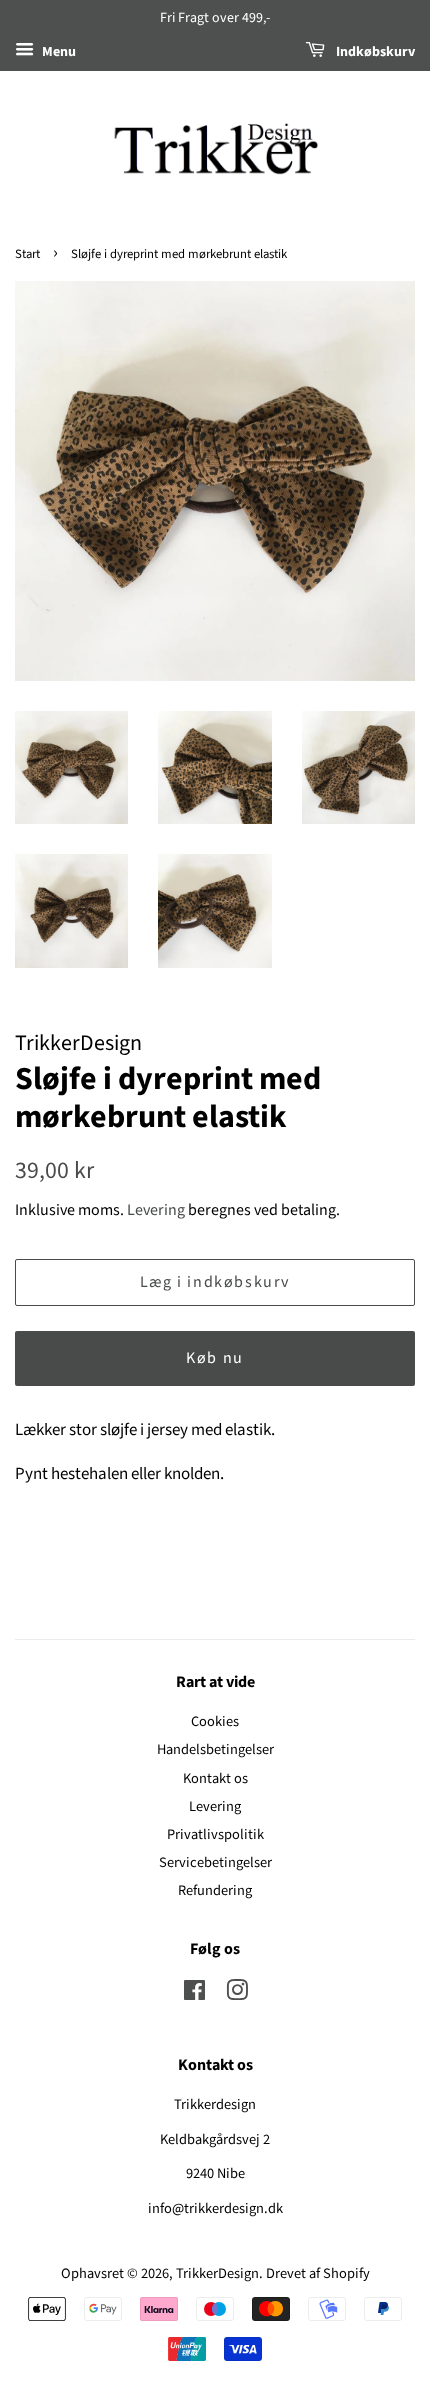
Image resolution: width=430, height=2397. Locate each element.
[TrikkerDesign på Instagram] (237, 1994)
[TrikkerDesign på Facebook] (194, 1994)
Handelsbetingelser (215, 1749)
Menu (57, 52)
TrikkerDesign (217, 2273)
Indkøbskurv (374, 52)
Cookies (215, 1721)
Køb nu (215, 1358)
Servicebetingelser (215, 1862)
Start (27, 254)
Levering (156, 1210)
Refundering (215, 1890)
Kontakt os (215, 1778)
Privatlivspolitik (215, 1834)
